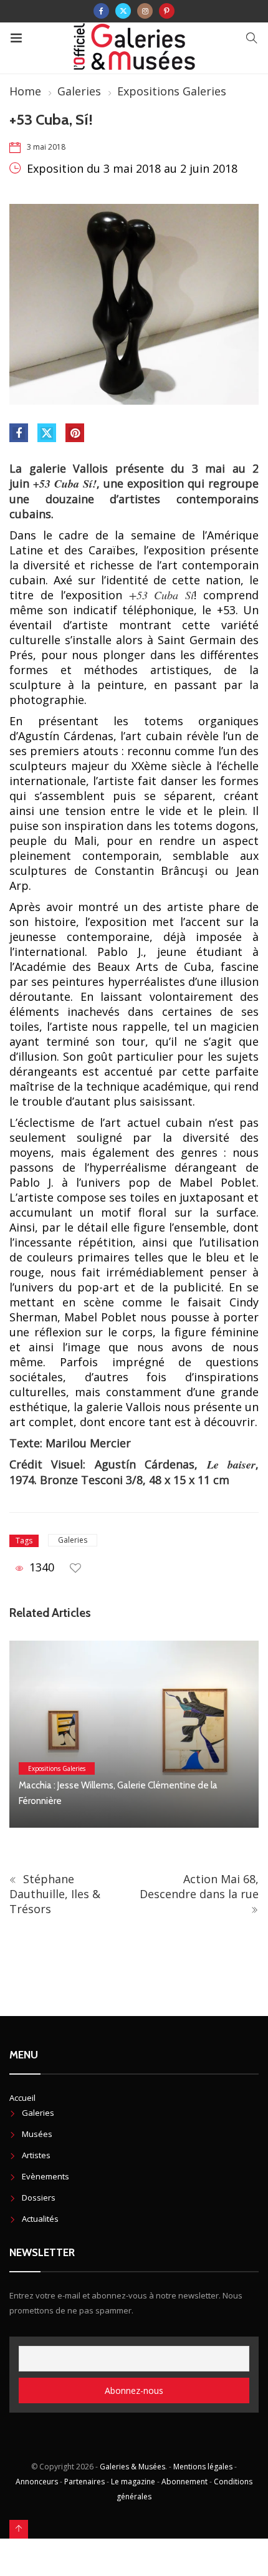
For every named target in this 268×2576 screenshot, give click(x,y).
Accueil (22, 2098)
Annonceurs (37, 2482)
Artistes (36, 2155)
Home (25, 91)
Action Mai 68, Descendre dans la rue (199, 1886)
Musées (37, 2134)
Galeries (79, 91)
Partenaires (84, 2482)
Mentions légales (203, 2467)
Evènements (45, 2176)
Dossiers (39, 2197)
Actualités (40, 2219)
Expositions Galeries (172, 91)
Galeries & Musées (132, 2467)
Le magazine (133, 2482)
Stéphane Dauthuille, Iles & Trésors (55, 1894)
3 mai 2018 (46, 147)
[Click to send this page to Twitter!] (47, 433)
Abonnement (184, 2482)
